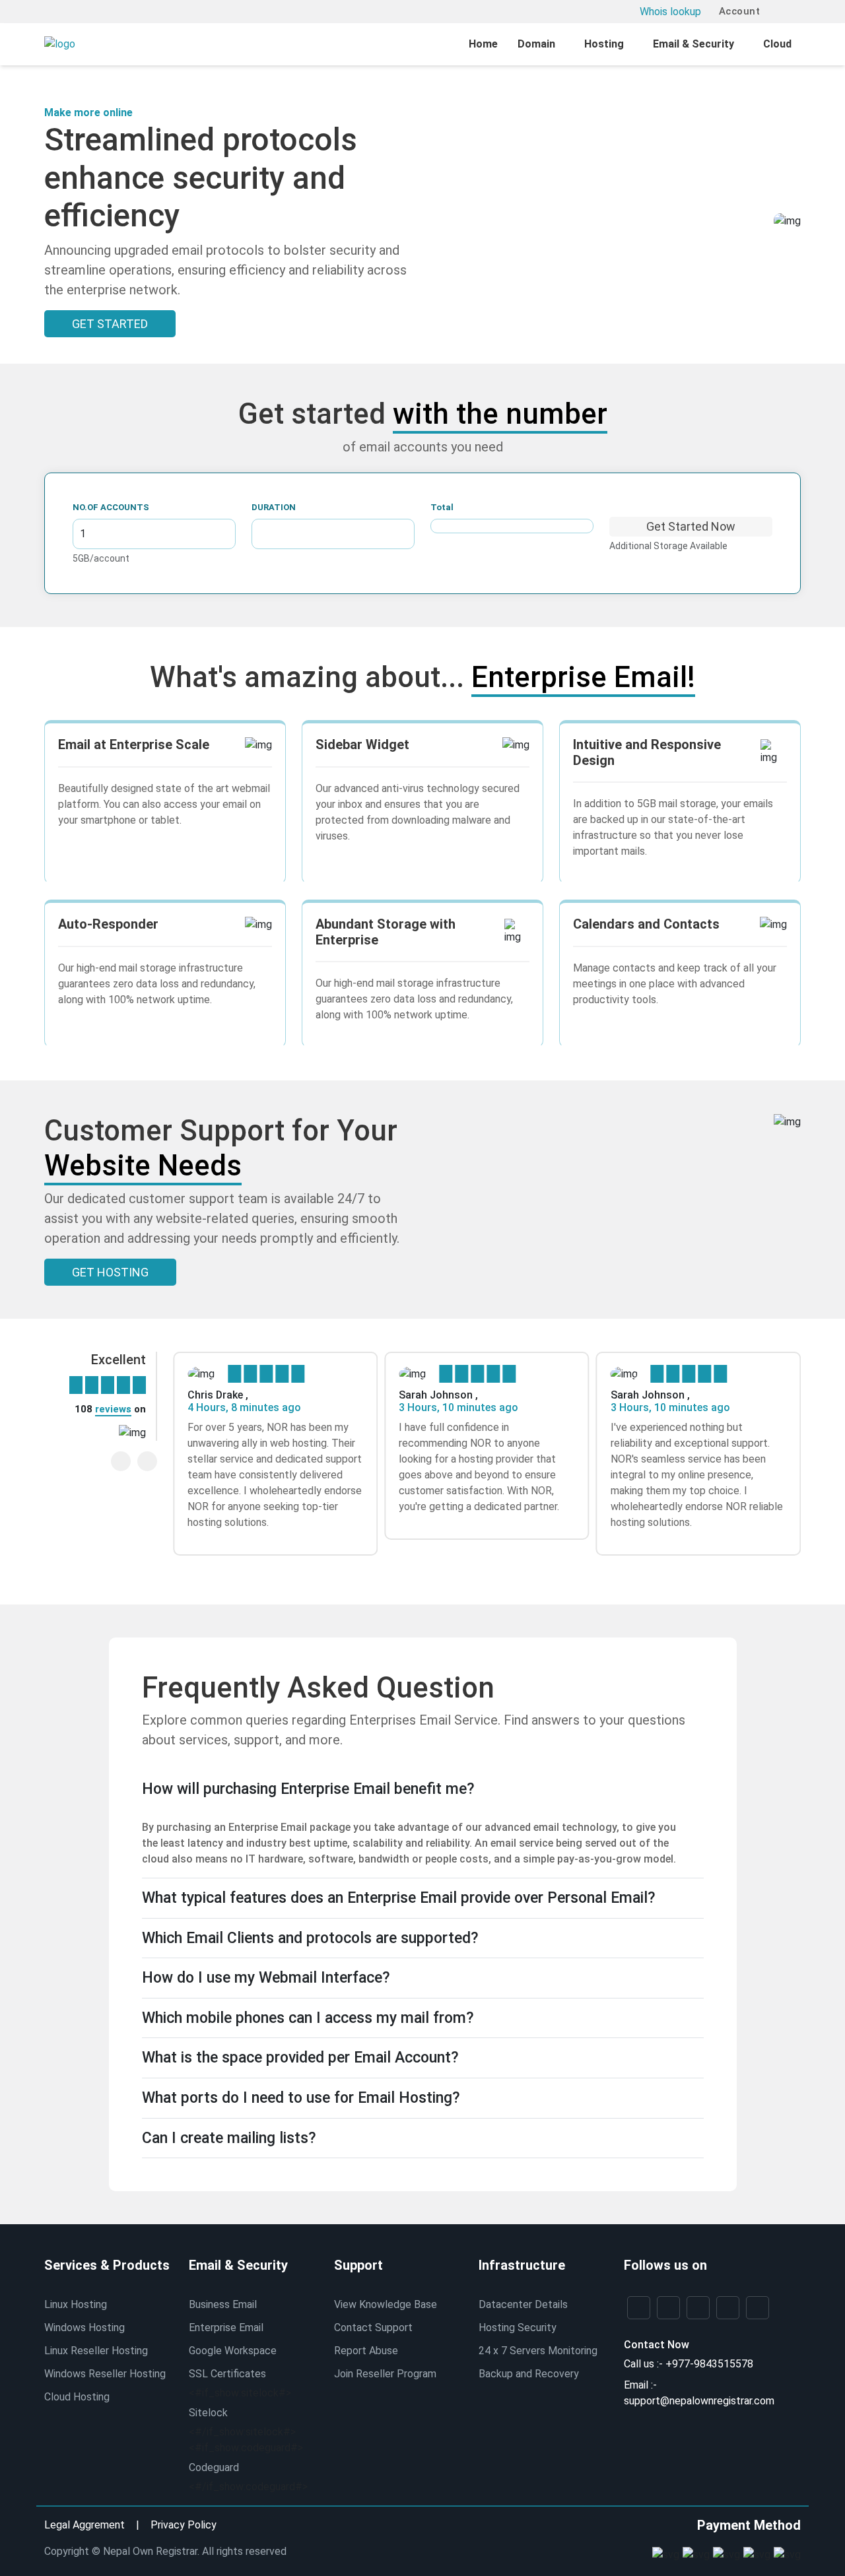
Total (442, 507)
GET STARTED (110, 324)
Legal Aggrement (84, 2525)
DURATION (274, 507)
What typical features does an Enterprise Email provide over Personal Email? (399, 1898)
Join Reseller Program (385, 2374)
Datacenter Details (523, 2304)
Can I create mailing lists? (229, 2138)
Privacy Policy (184, 2525)
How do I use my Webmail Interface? (266, 1978)
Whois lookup (670, 12)
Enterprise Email (226, 2328)
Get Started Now (691, 526)
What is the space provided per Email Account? (300, 2058)
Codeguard (214, 2467)
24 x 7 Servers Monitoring (538, 2351)
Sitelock (208, 2413)
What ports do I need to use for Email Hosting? (301, 2098)
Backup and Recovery (529, 2374)
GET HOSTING (110, 1272)
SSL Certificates (227, 2374)
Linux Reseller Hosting (96, 2351)
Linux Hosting (76, 2304)
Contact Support (373, 2328)
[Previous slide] (121, 1461)
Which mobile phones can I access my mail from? (308, 2018)
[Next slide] (147, 1461)
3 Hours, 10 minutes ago (458, 1407)
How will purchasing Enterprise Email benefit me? (308, 1789)
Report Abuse (366, 2351)
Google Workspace (233, 2351)
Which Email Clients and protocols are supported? (310, 1938)
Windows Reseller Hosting (105, 2374)
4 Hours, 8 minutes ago (244, 1407)
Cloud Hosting (77, 2397)
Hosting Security (518, 2328)
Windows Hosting (84, 2328)
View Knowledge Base (386, 2304)
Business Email (223, 2304)
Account (738, 11)
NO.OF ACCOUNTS (111, 507)
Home (483, 44)
